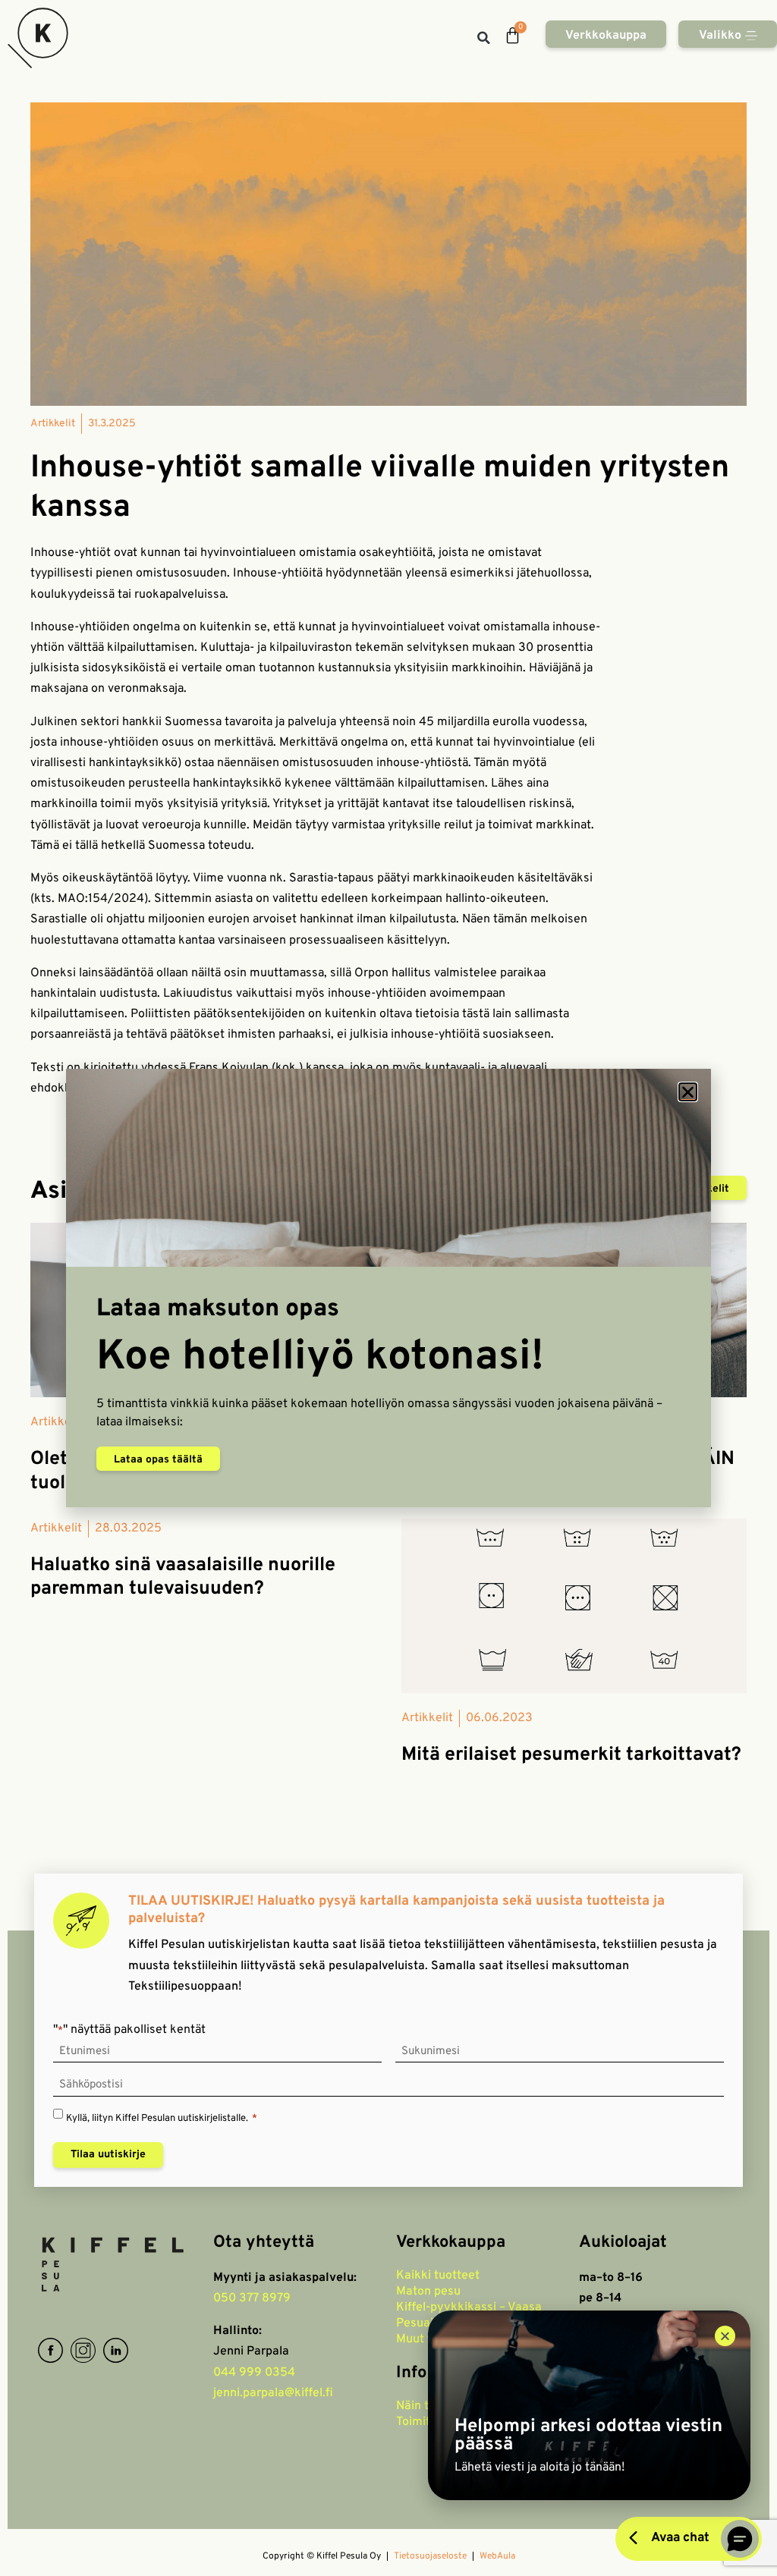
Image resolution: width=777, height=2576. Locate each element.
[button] (688, 1092)
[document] (388, 1288)
